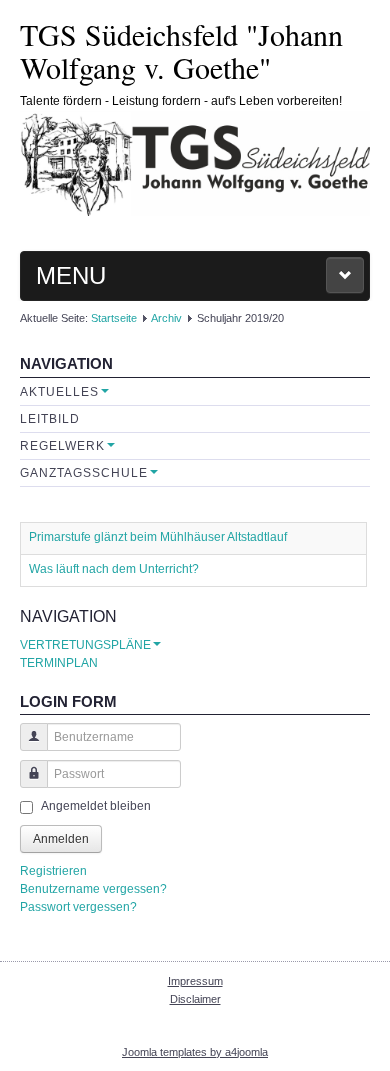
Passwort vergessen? (78, 907)
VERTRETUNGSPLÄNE (85, 645)
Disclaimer (195, 999)
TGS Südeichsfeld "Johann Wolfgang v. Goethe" (181, 50)
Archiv (166, 318)
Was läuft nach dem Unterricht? (114, 569)
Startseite (114, 318)
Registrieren (53, 871)
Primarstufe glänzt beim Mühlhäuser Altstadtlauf (158, 537)
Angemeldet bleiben (96, 806)
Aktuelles (59, 392)
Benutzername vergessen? (93, 889)
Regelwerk (62, 446)
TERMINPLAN (59, 663)
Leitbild (50, 419)
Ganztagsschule (84, 473)
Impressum (195, 981)
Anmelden (61, 839)
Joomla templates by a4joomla (195, 1052)
